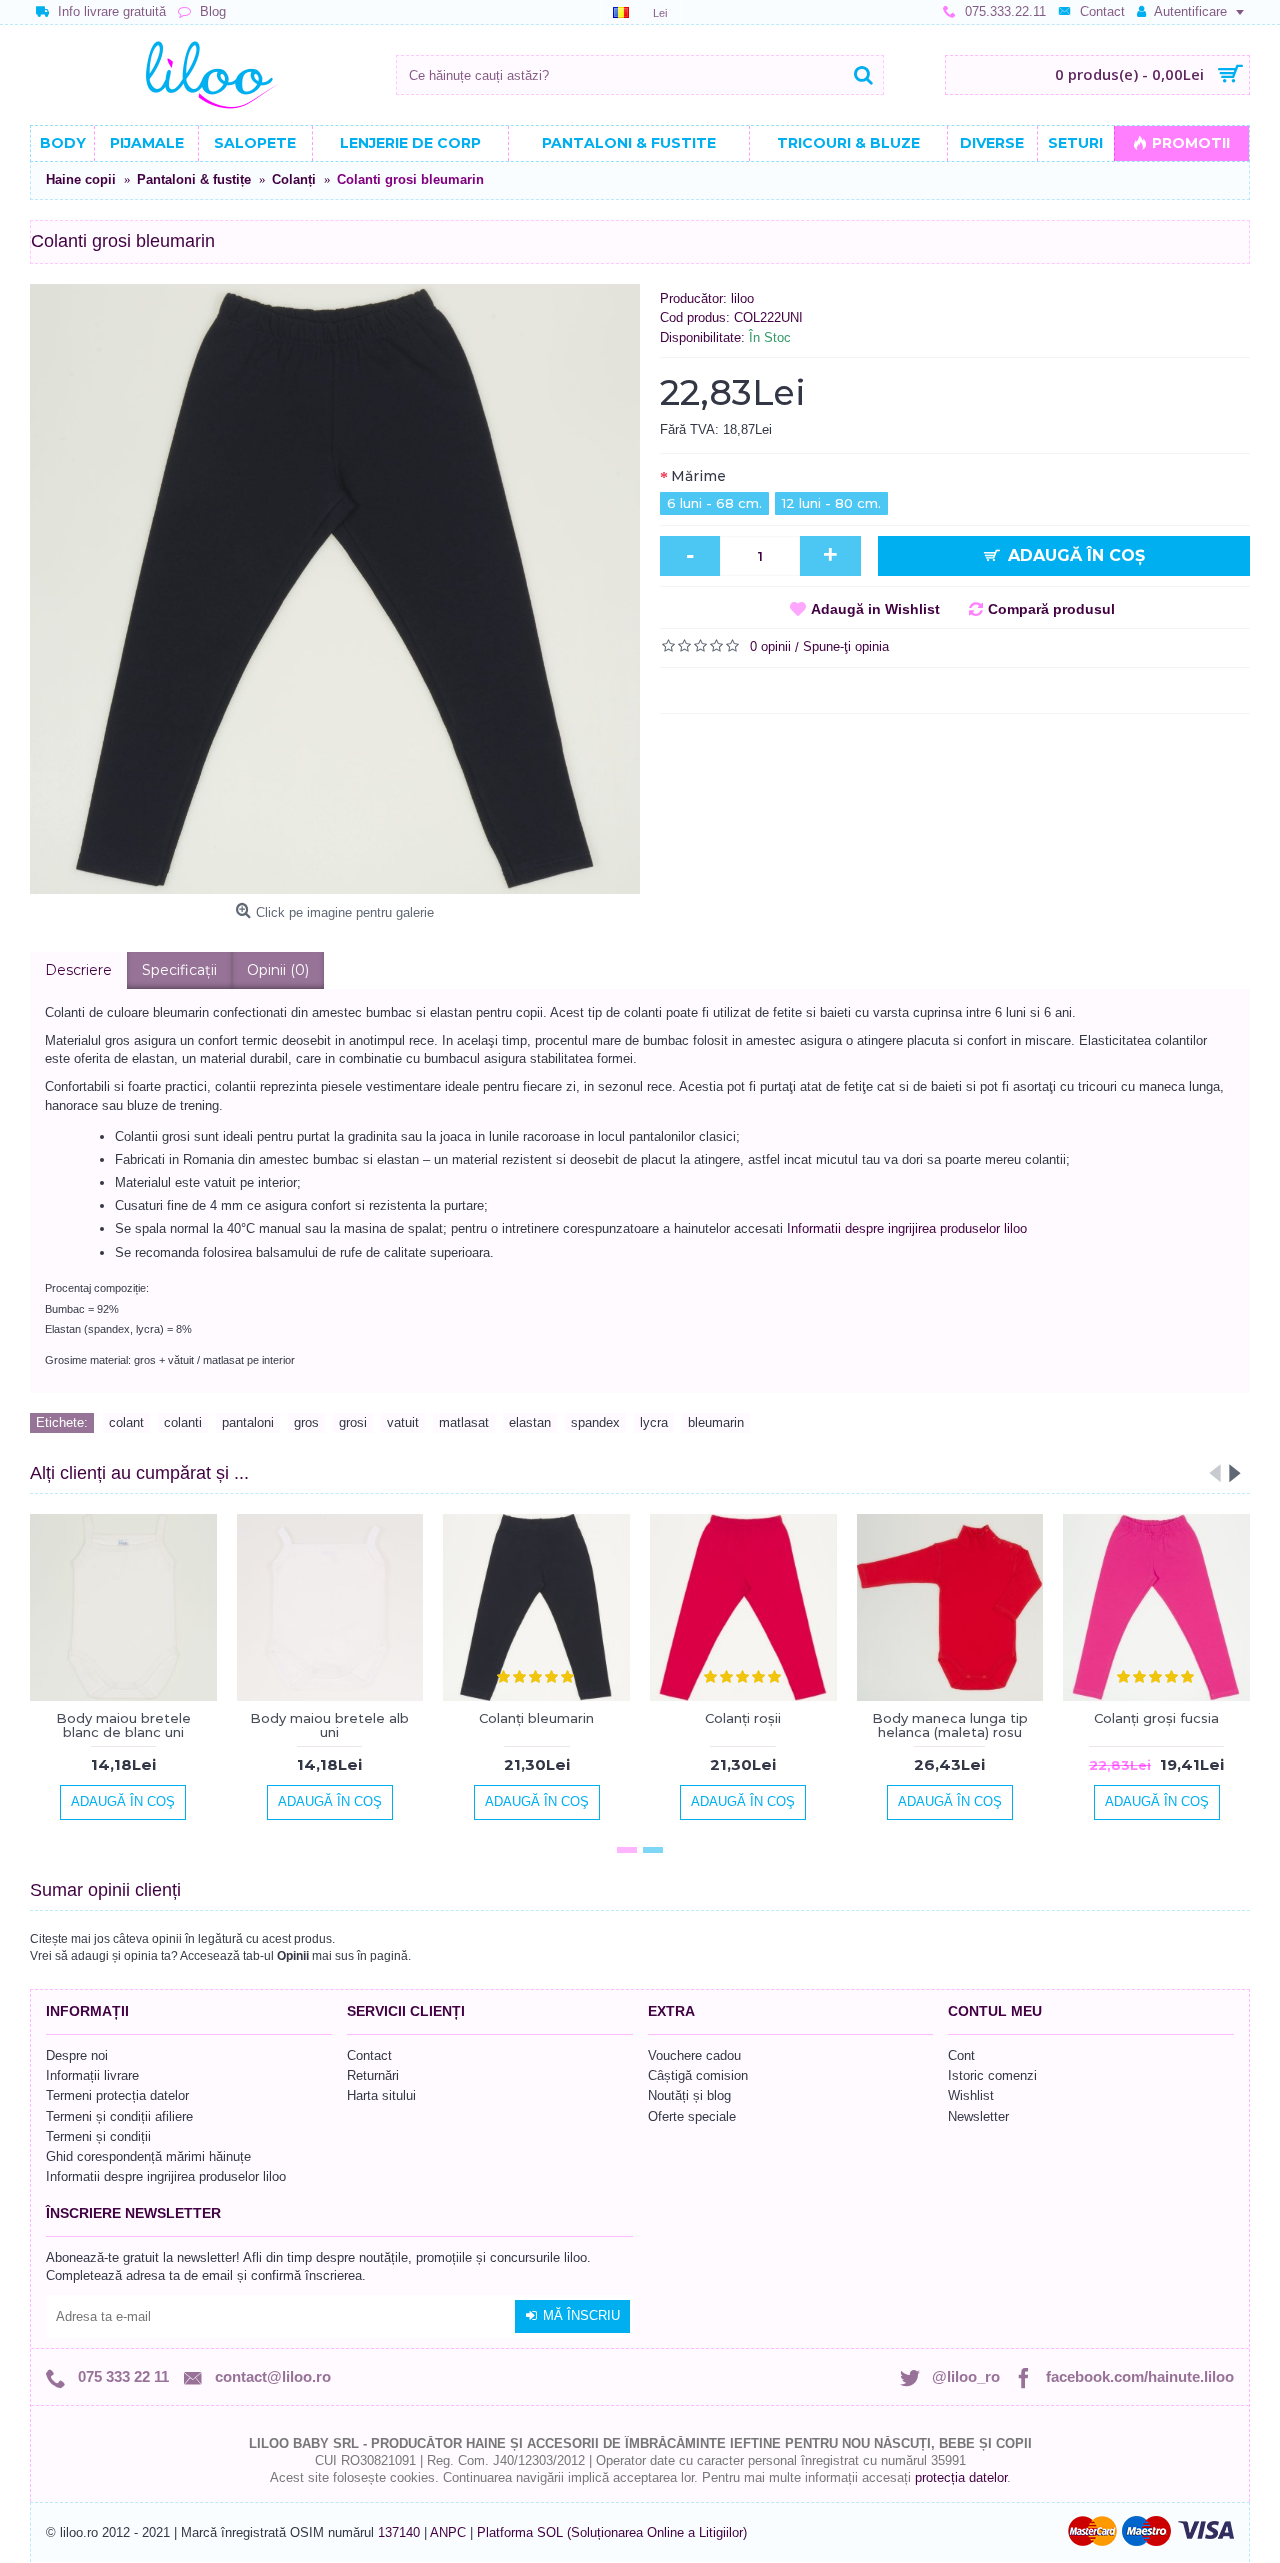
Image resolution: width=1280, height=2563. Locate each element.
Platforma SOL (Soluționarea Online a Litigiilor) (612, 2532)
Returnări (373, 2075)
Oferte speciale (692, 2116)
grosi (353, 1422)
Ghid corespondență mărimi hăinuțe (148, 2156)
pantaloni (248, 1422)
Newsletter (978, 2116)
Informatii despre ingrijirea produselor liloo (907, 1228)
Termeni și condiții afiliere (119, 2116)
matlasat (464, 1422)
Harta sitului (381, 2095)
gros (306, 1422)
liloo (742, 298)
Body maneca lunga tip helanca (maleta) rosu (950, 1725)
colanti (183, 1422)
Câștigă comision (698, 2075)
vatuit (403, 1422)
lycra (654, 1422)
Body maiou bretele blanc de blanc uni (123, 1725)
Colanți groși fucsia (1156, 1718)
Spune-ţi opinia (846, 646)
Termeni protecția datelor (117, 2095)
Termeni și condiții (98, 2136)
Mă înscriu (581, 2315)
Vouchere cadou (694, 2055)
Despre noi (77, 2055)
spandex (595, 1422)
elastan (530, 1422)
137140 (399, 2532)
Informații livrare (92, 2075)
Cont (961, 2055)
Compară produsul (1051, 609)
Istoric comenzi (992, 2075)
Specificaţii (179, 970)
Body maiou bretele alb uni (329, 1725)
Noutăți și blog (689, 2095)
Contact (369, 2055)
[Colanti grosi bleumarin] (335, 589)
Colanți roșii (743, 1718)
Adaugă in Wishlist (875, 609)
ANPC (448, 2532)
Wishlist (971, 2095)
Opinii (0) (278, 970)
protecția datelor (961, 2477)
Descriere (78, 970)
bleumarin (716, 1422)
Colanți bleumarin (536, 1718)
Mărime (698, 476)
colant (126, 1422)
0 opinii (770, 646)
